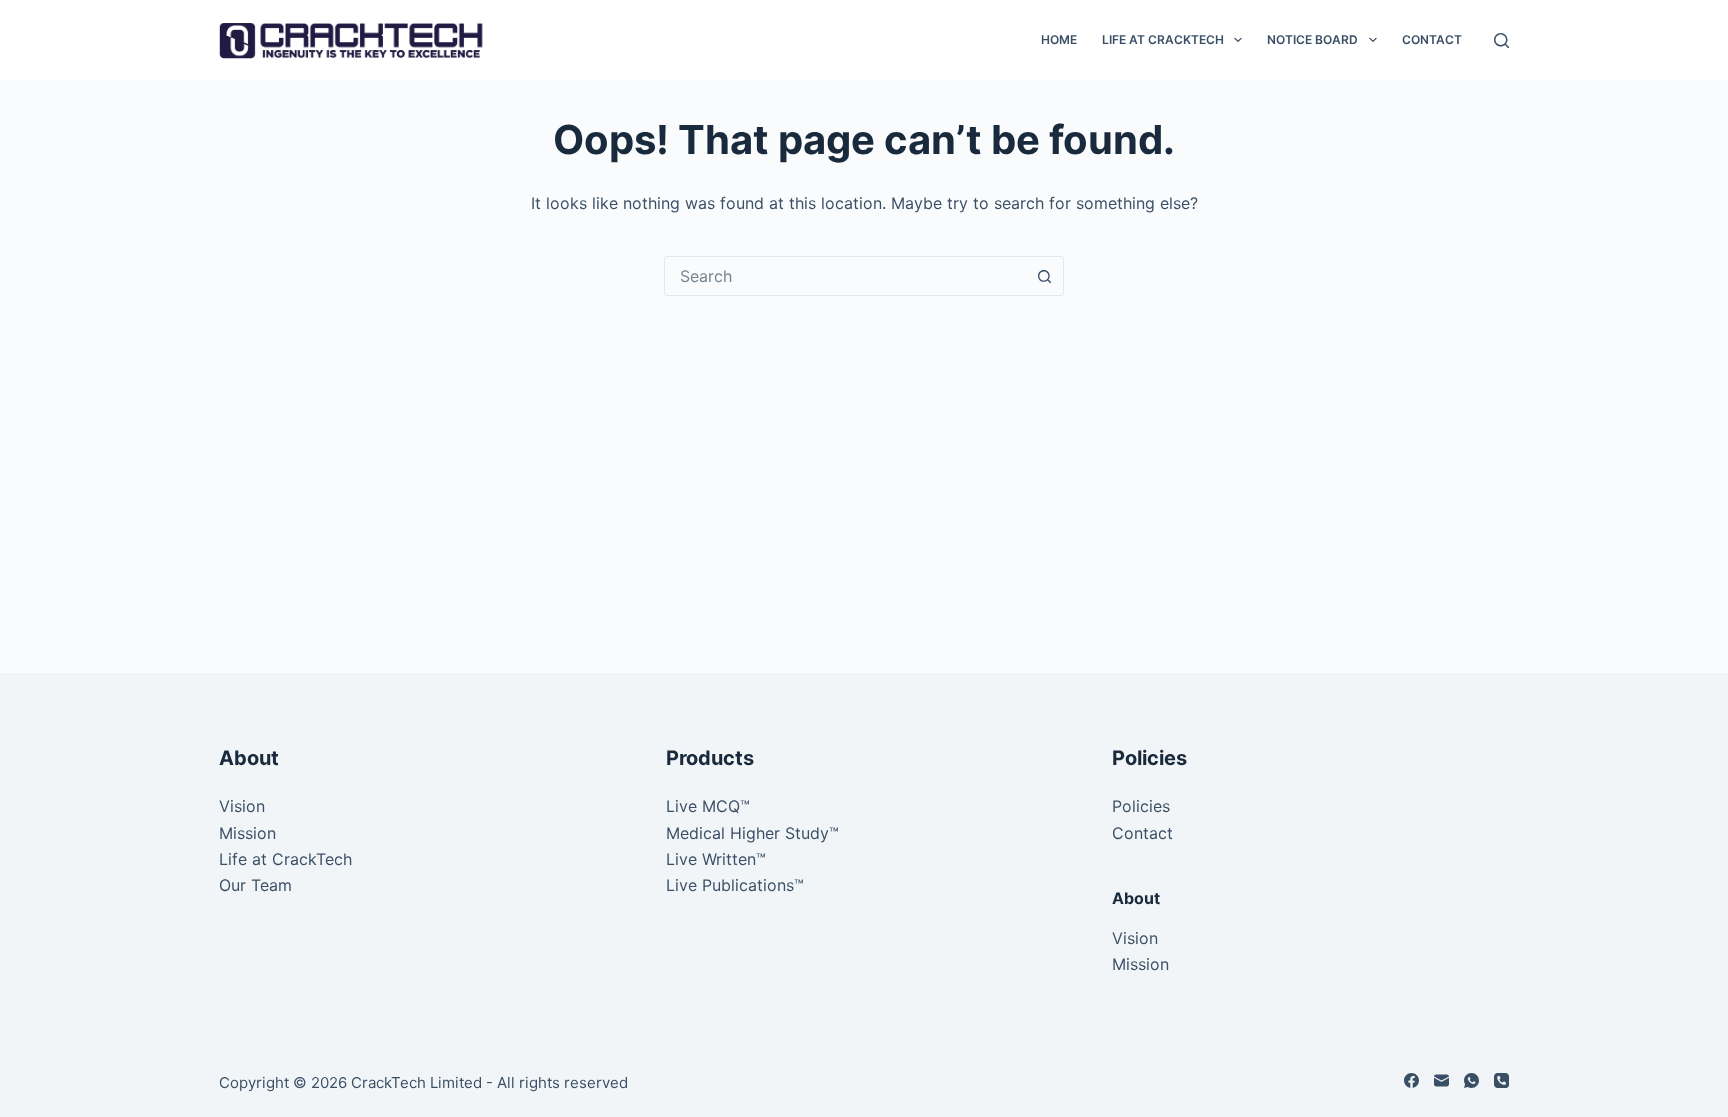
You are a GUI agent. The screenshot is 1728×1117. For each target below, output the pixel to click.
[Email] (1441, 1080)
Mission (247, 833)
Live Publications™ (735, 885)
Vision (242, 806)
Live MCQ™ (708, 806)
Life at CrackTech (1163, 39)
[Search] (1501, 40)
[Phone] (1501, 1080)
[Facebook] (1411, 1080)
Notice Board (1312, 39)
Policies (1141, 806)
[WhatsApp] (1471, 1080)
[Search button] (1044, 276)
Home (1059, 39)
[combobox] (845, 276)
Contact (1432, 39)
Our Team (255, 885)
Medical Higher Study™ (752, 833)
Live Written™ (716, 859)
